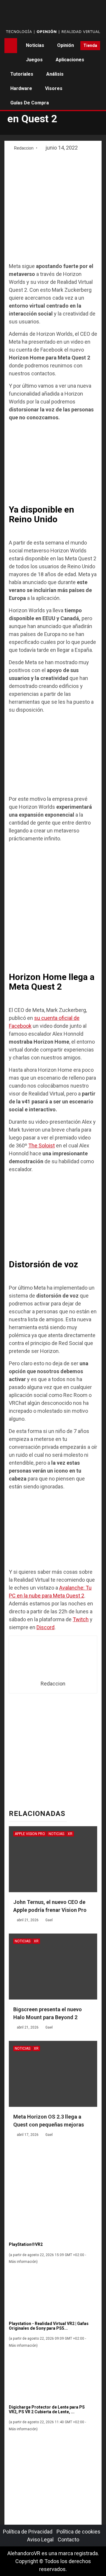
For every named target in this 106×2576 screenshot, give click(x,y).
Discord (45, 1627)
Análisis (55, 74)
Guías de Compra (30, 103)
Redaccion (24, 148)
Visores (54, 88)
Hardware (21, 88)
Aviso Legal (40, 2539)
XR (70, 1834)
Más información (23, 2262)
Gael (49, 1920)
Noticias (35, 45)
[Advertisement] (53, 207)
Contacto (68, 2539)
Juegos (34, 60)
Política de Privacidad (28, 2532)
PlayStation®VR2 (26, 2244)
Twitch (81, 1619)
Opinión (66, 45)
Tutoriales (22, 74)
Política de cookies (78, 2532)
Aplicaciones (70, 60)
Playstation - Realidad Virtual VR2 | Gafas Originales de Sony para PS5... (49, 2326)
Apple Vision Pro (30, 1834)
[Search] (74, 45)
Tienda (90, 45)
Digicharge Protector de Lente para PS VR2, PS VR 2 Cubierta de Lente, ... (47, 2409)
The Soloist (42, 1145)
